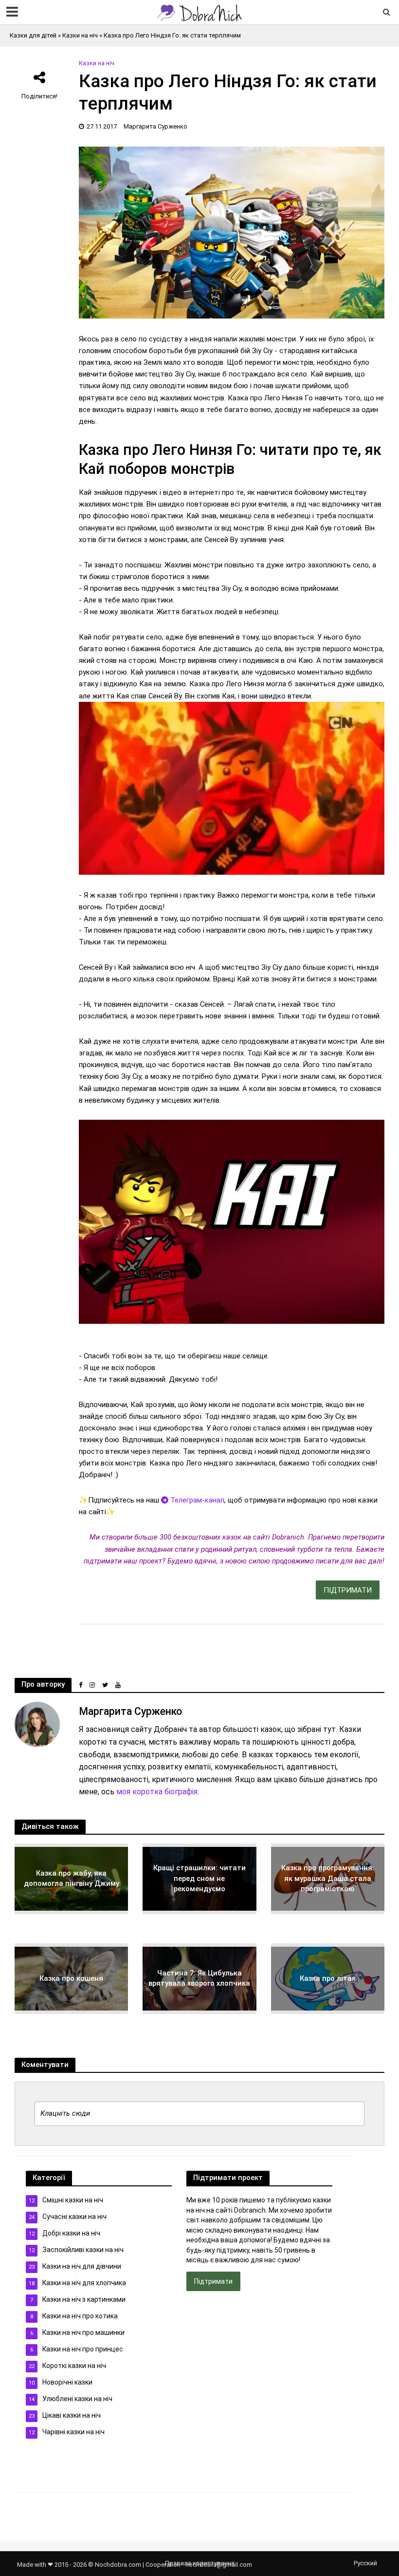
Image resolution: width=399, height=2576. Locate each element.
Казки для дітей (33, 35)
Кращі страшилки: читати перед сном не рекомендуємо (199, 1878)
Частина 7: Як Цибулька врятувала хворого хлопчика (199, 1978)
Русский (365, 2563)
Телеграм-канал (196, 1500)
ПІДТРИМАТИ (348, 1590)
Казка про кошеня (71, 1978)
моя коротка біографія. (158, 1792)
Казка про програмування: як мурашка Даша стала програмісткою (328, 1878)
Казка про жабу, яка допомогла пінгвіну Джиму (72, 1878)
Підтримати (213, 2281)
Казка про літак (328, 1978)
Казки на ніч (80, 35)
